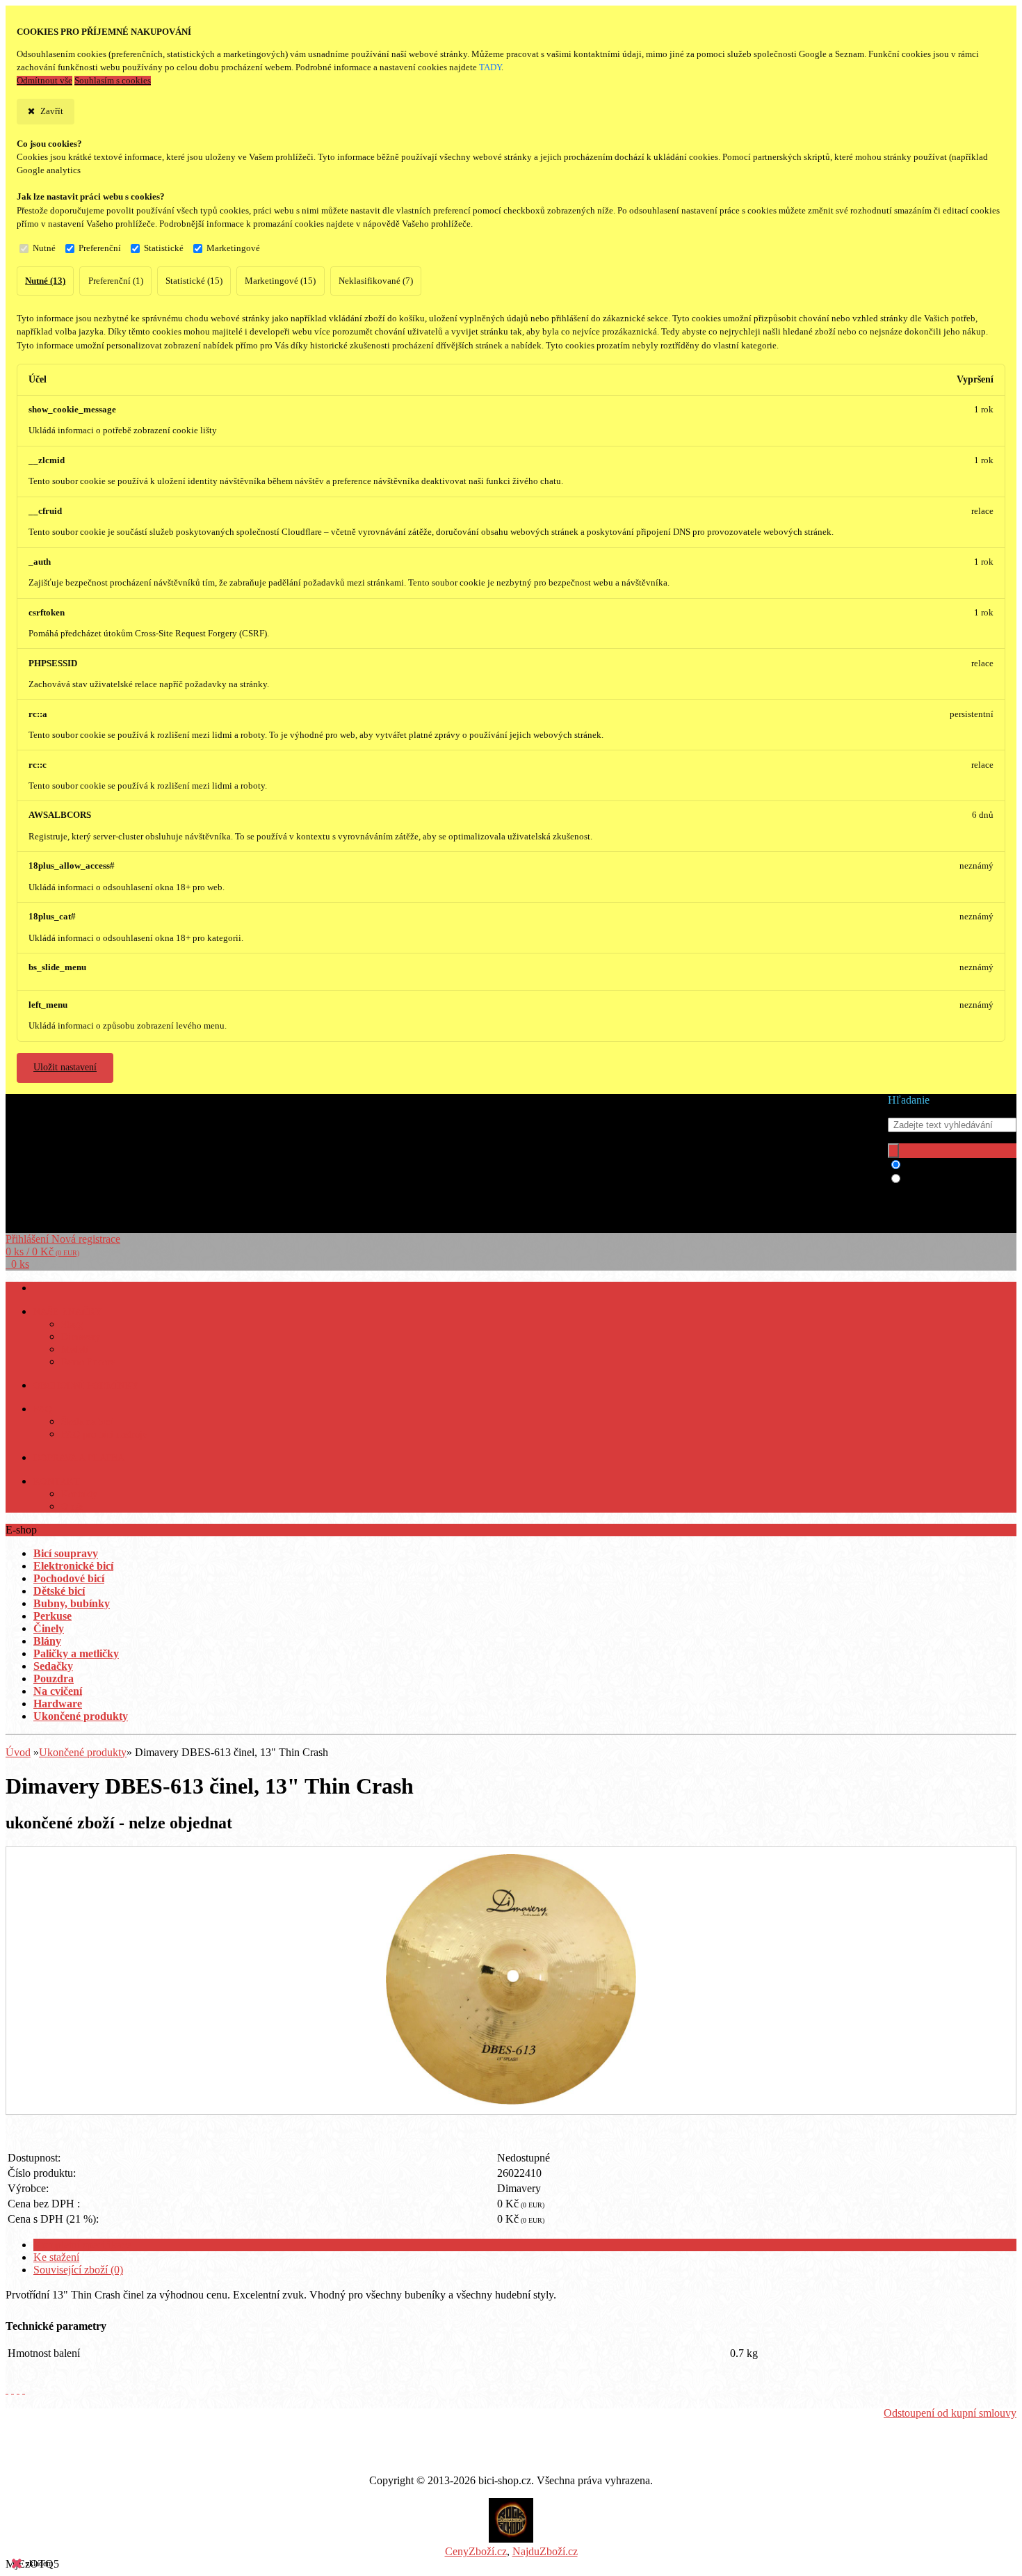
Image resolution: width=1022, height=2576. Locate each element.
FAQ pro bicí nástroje (104, 1434)
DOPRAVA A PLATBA (79, 1458)
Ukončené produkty (83, 1752)
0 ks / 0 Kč (42, 1251)
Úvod (18, 1752)
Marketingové (233, 248)
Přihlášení (29, 1239)
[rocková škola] (511, 2539)
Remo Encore (88, 1362)
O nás (72, 1507)
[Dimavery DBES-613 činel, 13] (511, 2101)
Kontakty (79, 1494)
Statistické (164, 248)
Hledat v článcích (943, 1179)
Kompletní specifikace (82, 2245)
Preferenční (100, 248)
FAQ (43, 1409)
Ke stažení (56, 2257)
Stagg (72, 1325)
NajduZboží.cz (545, 2551)
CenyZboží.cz (476, 2551)
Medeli (75, 1350)
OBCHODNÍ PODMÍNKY (86, 1386)
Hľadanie (909, 1100)
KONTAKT (57, 1482)
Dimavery (81, 1337)
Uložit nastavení (65, 1067)
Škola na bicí (87, 1422)
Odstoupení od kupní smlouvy (950, 2413)
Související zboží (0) (78, 2270)
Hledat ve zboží (940, 1165)
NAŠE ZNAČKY (68, 1312)
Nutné (44, 248)
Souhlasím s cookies (113, 81)
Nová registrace (86, 1239)
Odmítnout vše (44, 81)
